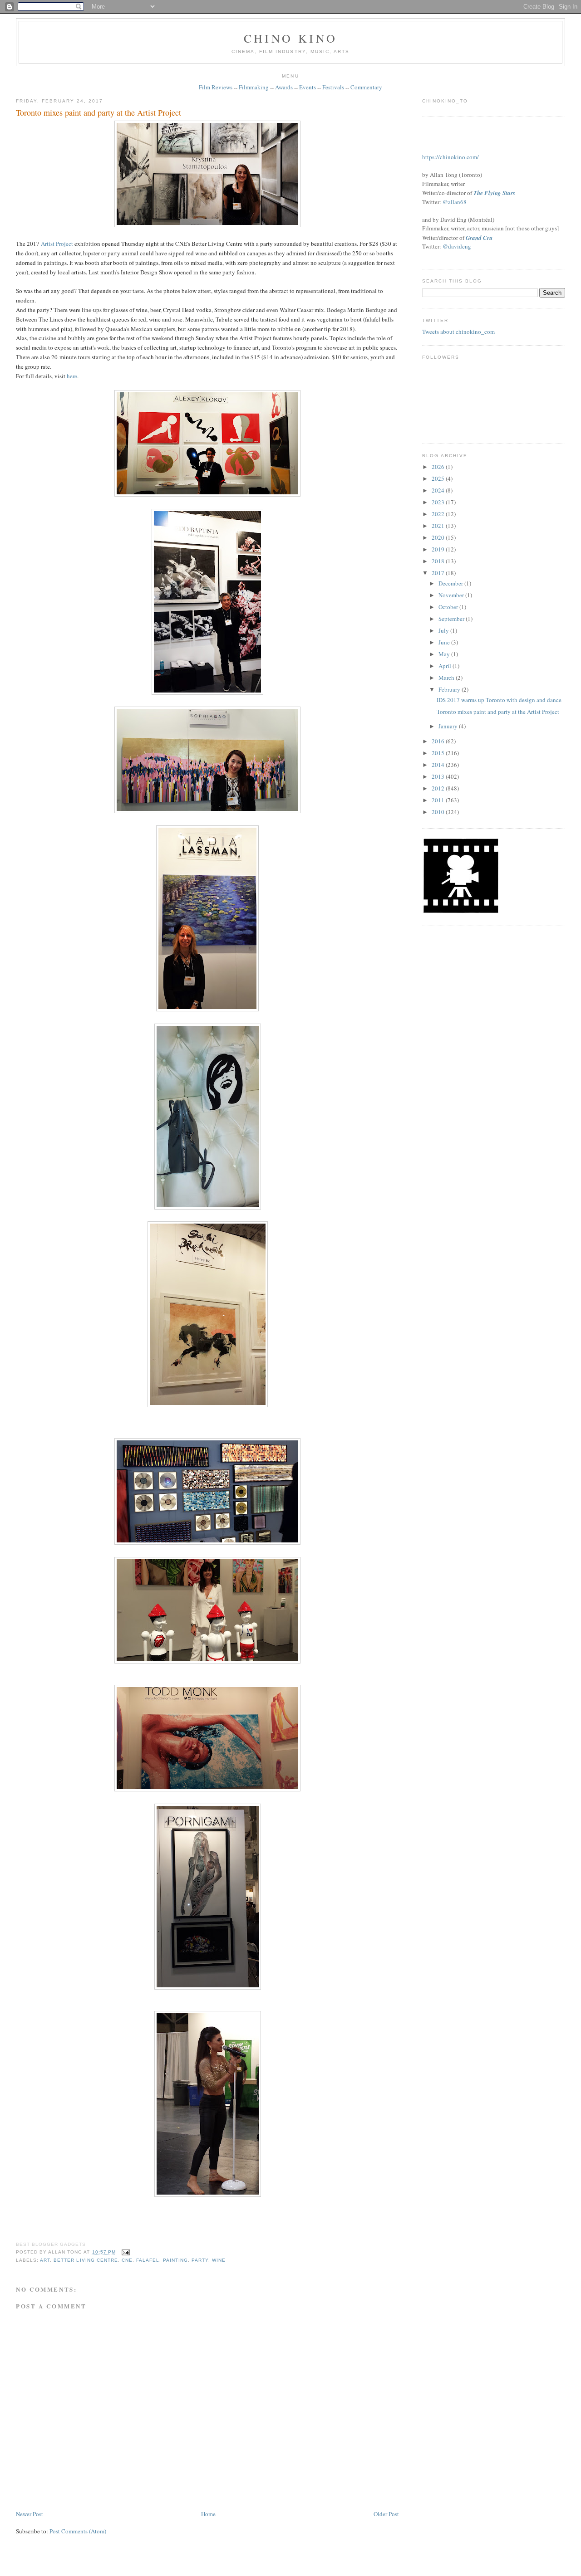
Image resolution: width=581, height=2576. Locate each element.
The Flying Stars (494, 193)
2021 (439, 526)
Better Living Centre (86, 2260)
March (447, 678)
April (446, 666)
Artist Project (57, 244)
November (452, 595)
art (45, 2260)
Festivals (333, 87)
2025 (439, 478)
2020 (439, 537)
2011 (439, 800)
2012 (439, 788)
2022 (439, 514)
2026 (439, 467)
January (449, 726)
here (72, 376)
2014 (439, 765)
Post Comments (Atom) (78, 2531)
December (451, 583)
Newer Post (30, 2514)
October (449, 607)
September (452, 619)
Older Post (386, 2514)
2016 (439, 741)
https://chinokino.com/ (451, 157)
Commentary (366, 87)
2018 (439, 561)
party (200, 2260)
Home (208, 2514)
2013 (439, 776)
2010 (439, 812)
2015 (439, 753)
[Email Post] (125, 2252)
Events (308, 87)
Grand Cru (479, 238)
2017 (439, 573)
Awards (284, 87)
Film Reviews (216, 87)
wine (219, 2260)
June (445, 642)
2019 (439, 549)
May (445, 654)
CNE (127, 2260)
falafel (148, 2260)
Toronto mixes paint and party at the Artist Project (98, 112)
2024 (439, 490)
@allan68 (455, 202)
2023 (439, 502)
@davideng (457, 246)
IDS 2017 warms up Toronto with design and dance (499, 700)
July (444, 630)
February (450, 689)
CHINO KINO (290, 38)
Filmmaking (254, 87)
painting (175, 2260)
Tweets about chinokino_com (458, 332)
